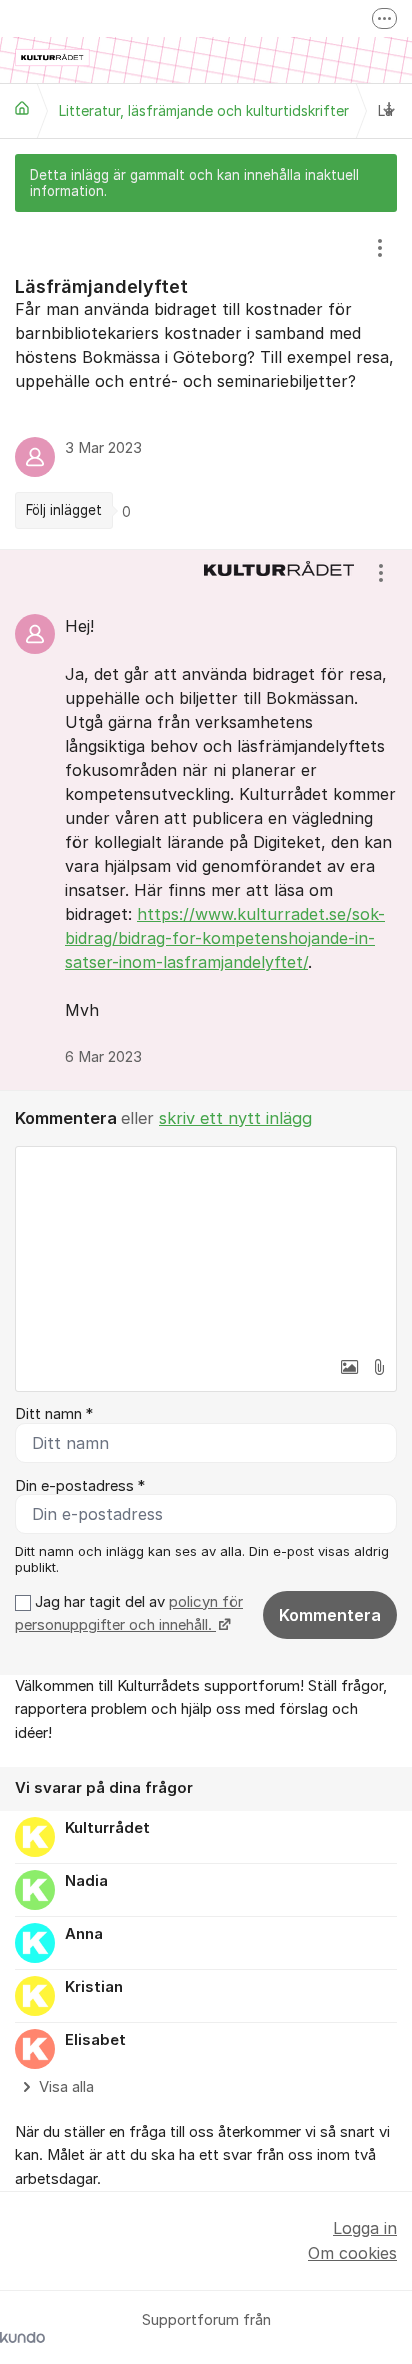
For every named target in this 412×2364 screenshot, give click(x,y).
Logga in (365, 2228)
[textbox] (206, 1247)
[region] (206, 381)
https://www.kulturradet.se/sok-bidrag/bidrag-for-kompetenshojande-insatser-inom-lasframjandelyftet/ (225, 938)
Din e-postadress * (80, 1486)
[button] (349, 1367)
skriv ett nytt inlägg (235, 1118)
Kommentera (330, 1615)
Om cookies (352, 2253)
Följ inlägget (64, 510)
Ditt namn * (54, 1414)
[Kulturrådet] (22, 108)
